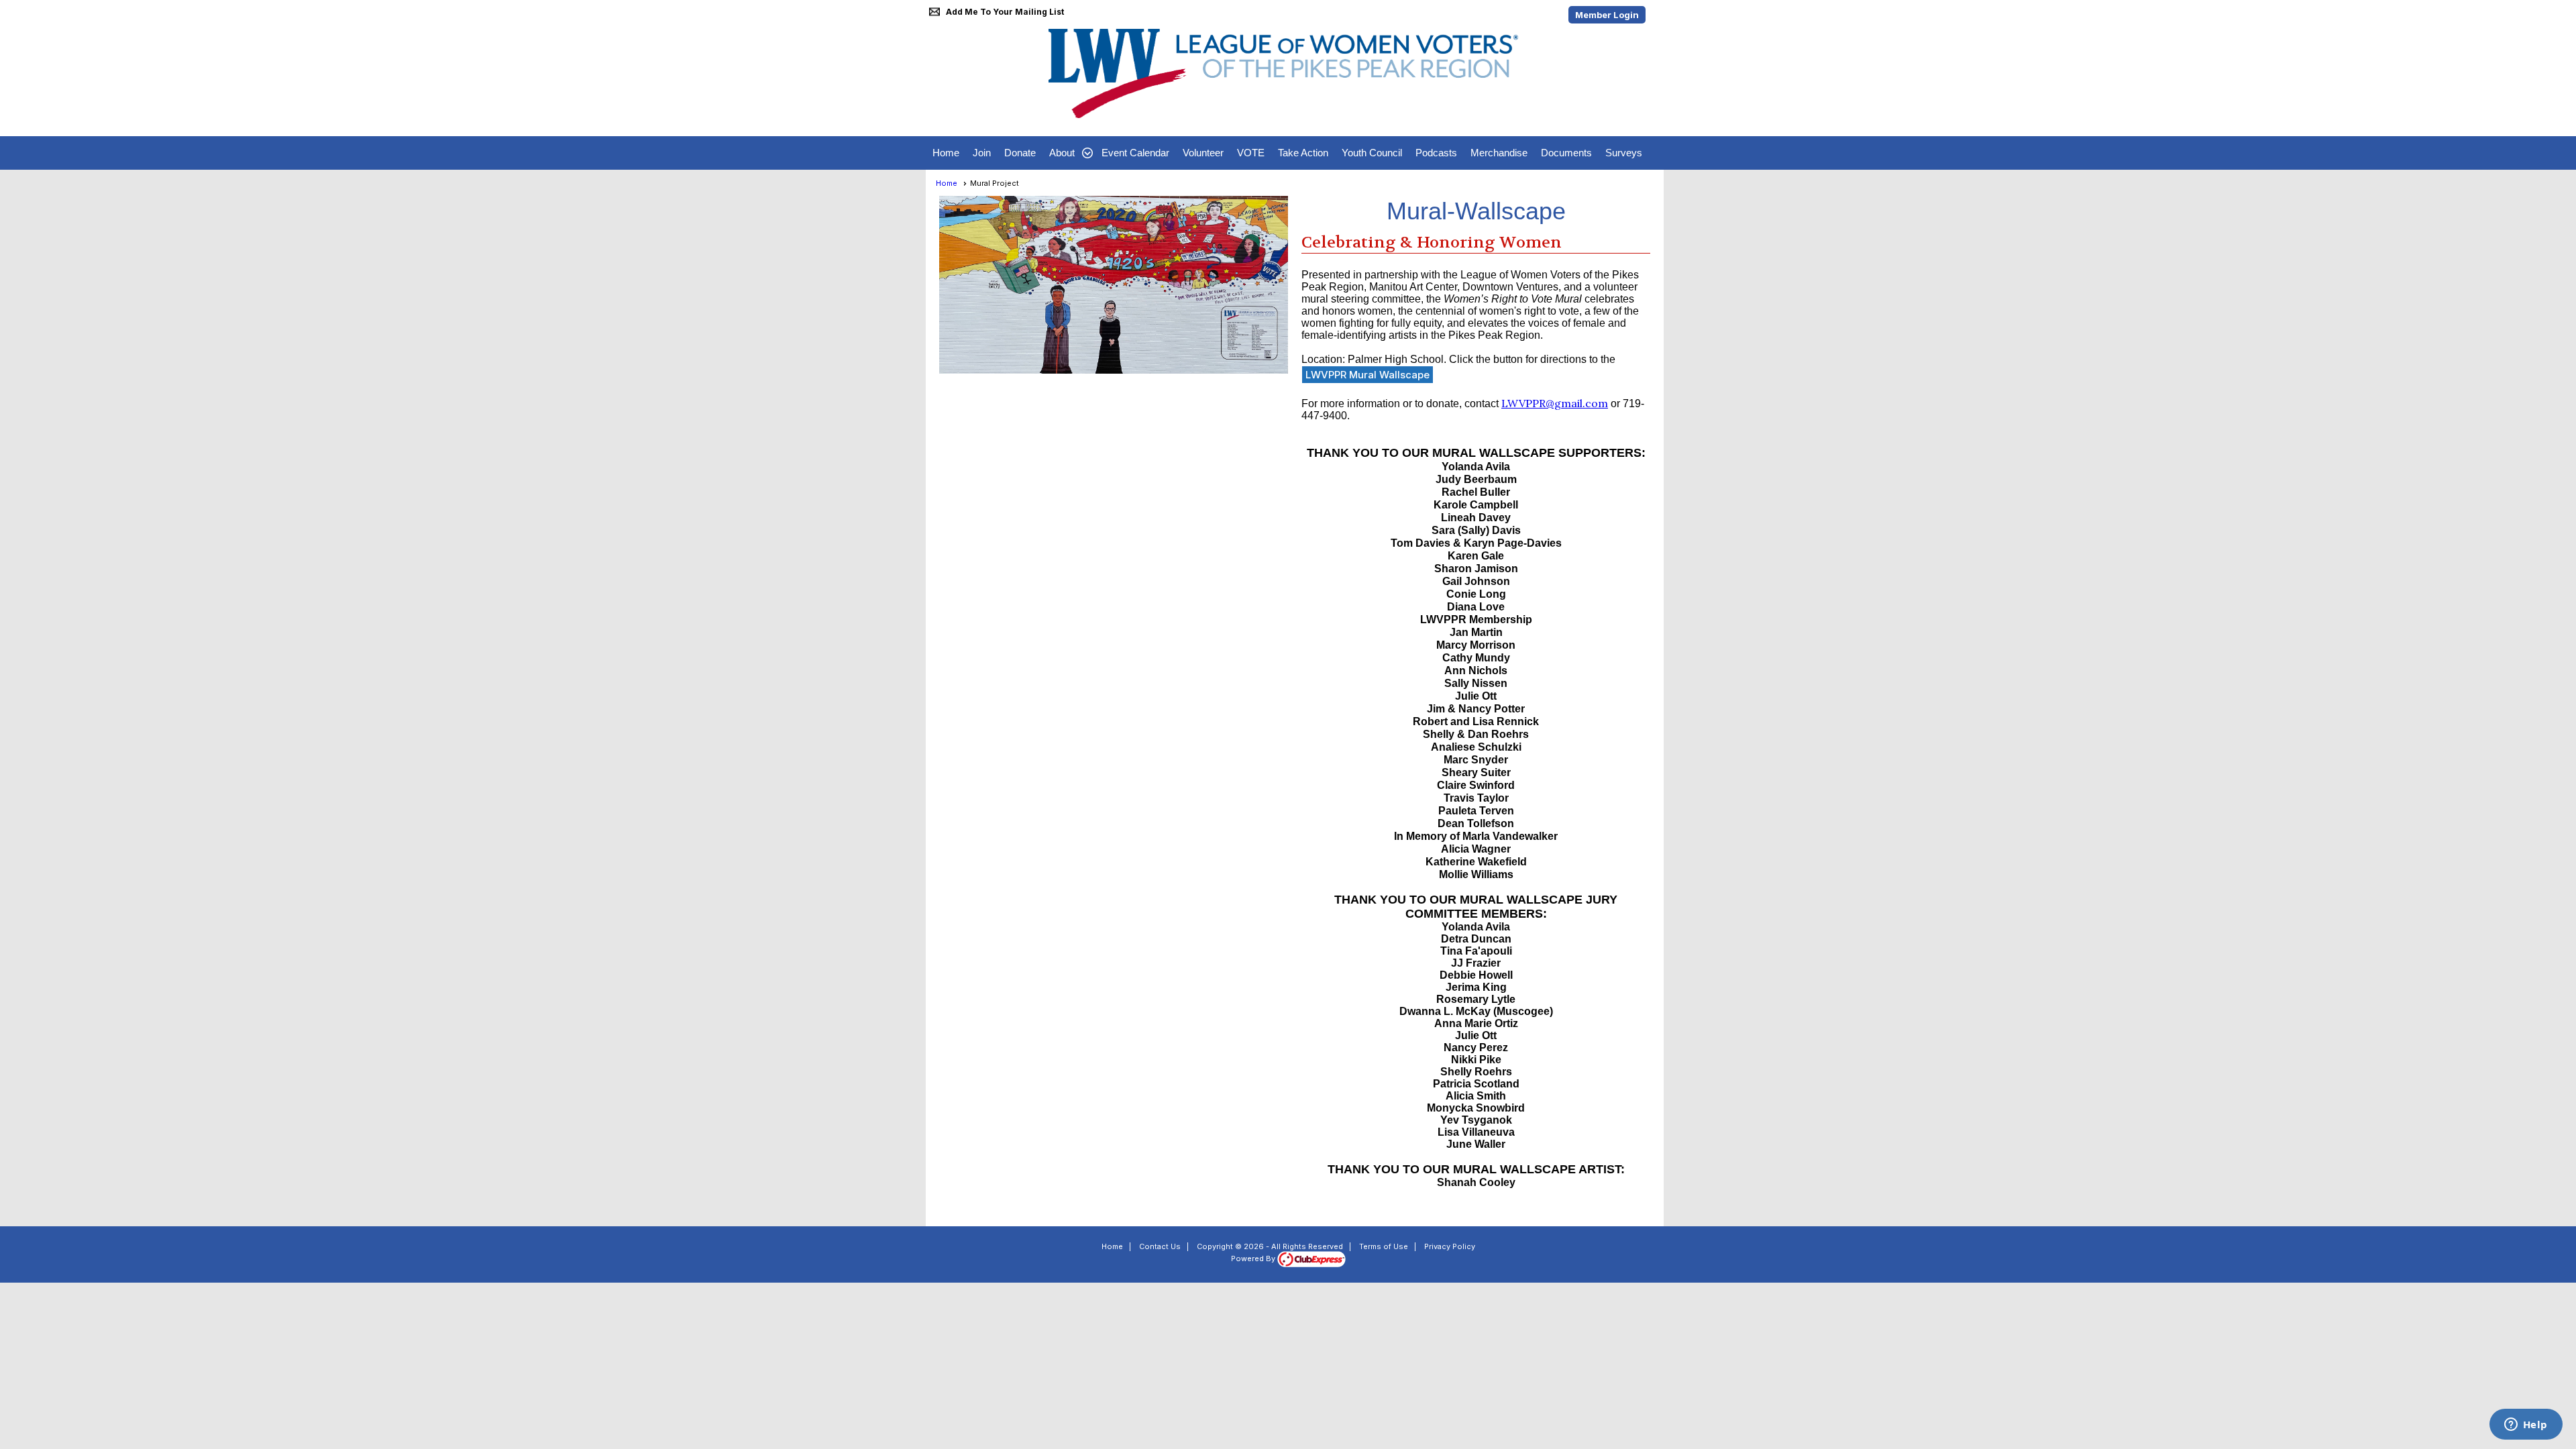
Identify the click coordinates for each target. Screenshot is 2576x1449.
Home (946, 153)
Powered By (1254, 1258)
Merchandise (1499, 153)
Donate (1020, 153)
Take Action (1303, 153)
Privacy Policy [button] (1450, 1246)
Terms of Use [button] (1384, 1246)
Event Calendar (1135, 153)
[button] (1069, 153)
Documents (1566, 153)
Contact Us (1160, 1246)
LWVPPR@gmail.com (1555, 403)
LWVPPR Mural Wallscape (1367, 375)
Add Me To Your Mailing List (1005, 12)
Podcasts (1436, 153)
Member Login (1607, 15)
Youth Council (1372, 153)
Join (982, 153)
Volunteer (1203, 153)
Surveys (1624, 153)
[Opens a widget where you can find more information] (2526, 1426)
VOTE (1251, 153)
